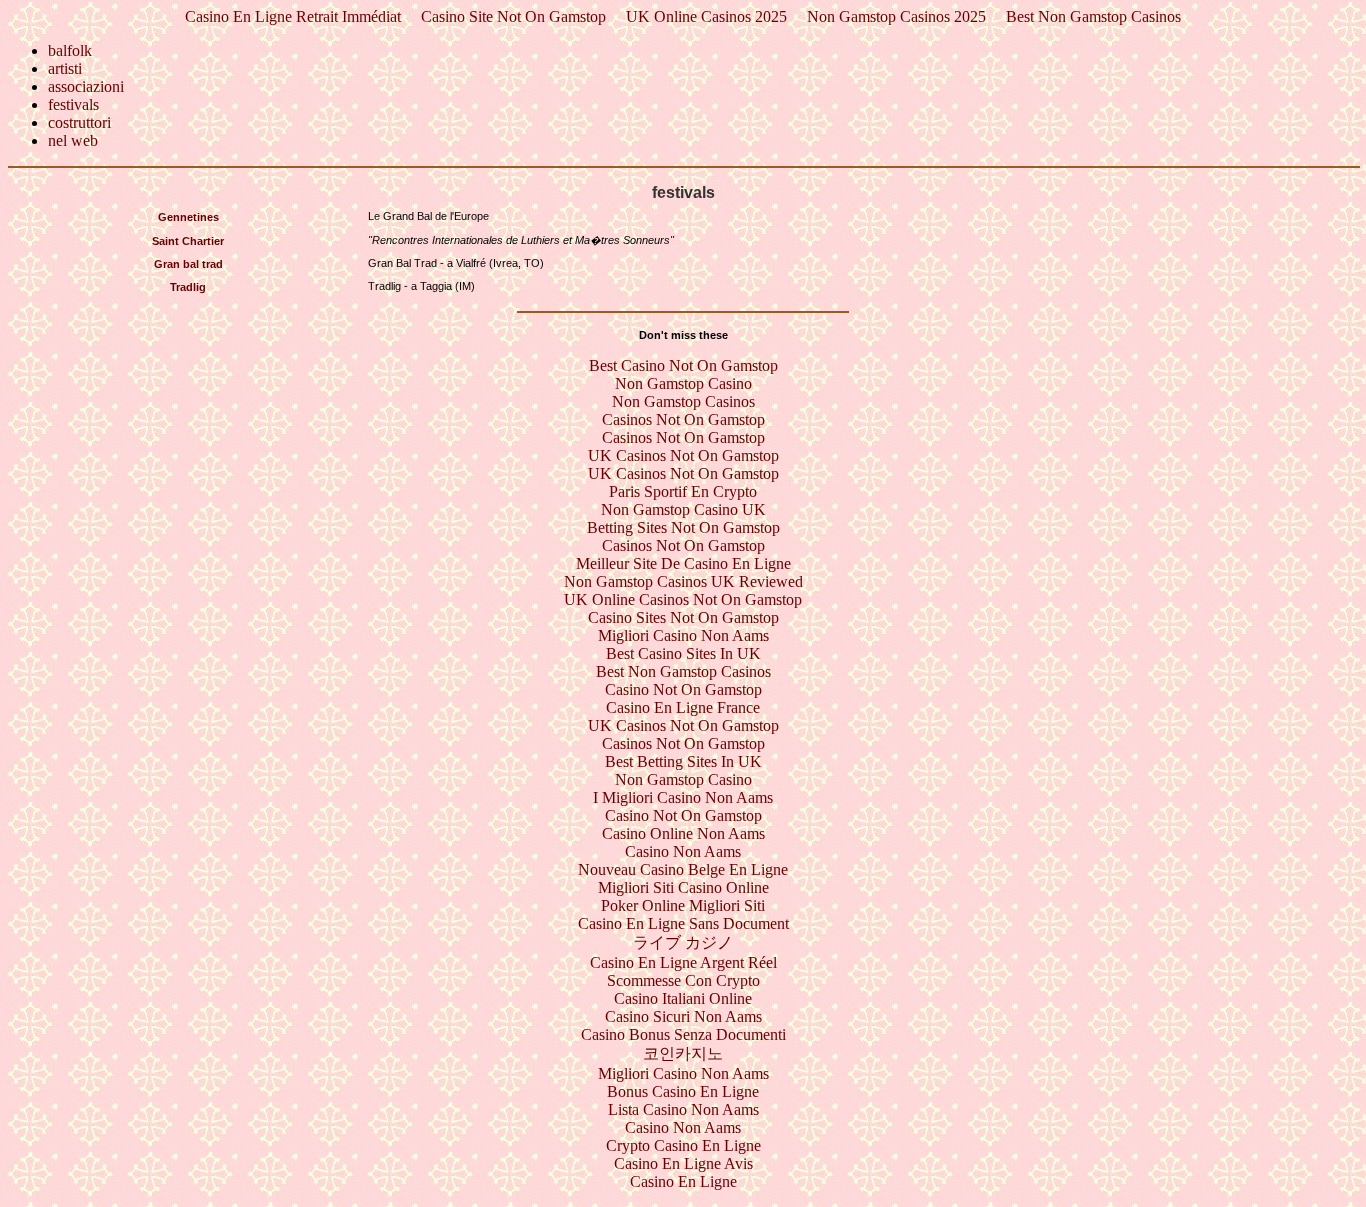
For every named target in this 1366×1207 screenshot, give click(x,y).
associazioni (86, 86)
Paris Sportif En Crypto (683, 491)
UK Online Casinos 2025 (706, 16)
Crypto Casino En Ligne (683, 1145)
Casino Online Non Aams (683, 833)
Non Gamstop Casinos (683, 401)
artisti (65, 68)
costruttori (79, 122)
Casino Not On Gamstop (683, 689)
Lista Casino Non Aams (683, 1109)
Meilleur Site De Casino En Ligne (683, 563)
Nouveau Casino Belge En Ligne (683, 869)
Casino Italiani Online (683, 998)
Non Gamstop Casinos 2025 (896, 16)
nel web (73, 140)
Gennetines (188, 217)
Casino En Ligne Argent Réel (683, 962)
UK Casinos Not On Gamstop (683, 455)
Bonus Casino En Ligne (683, 1091)
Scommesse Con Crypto (683, 980)
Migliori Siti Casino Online (683, 887)
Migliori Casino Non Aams (683, 635)
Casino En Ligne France (683, 707)
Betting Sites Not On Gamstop (683, 527)
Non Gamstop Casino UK (683, 509)
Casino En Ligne (683, 1181)
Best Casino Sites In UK (683, 653)
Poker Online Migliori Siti (683, 905)
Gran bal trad (188, 264)
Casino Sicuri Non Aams (683, 1016)
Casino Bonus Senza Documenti (683, 1034)
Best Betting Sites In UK (683, 761)
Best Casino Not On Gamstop (683, 365)
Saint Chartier (188, 241)
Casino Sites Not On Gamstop (683, 617)
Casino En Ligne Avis (683, 1163)
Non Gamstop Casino (683, 383)
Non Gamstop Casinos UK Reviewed (683, 581)
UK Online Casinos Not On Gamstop (683, 599)
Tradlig (188, 287)
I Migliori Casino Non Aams (683, 797)
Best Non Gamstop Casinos (1093, 16)
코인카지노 (683, 1053)
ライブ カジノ (683, 942)
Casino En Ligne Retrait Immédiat (293, 16)
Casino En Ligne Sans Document (683, 923)
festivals (73, 104)
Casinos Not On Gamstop (683, 419)
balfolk (70, 50)
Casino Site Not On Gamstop (513, 16)
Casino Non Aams (683, 851)
